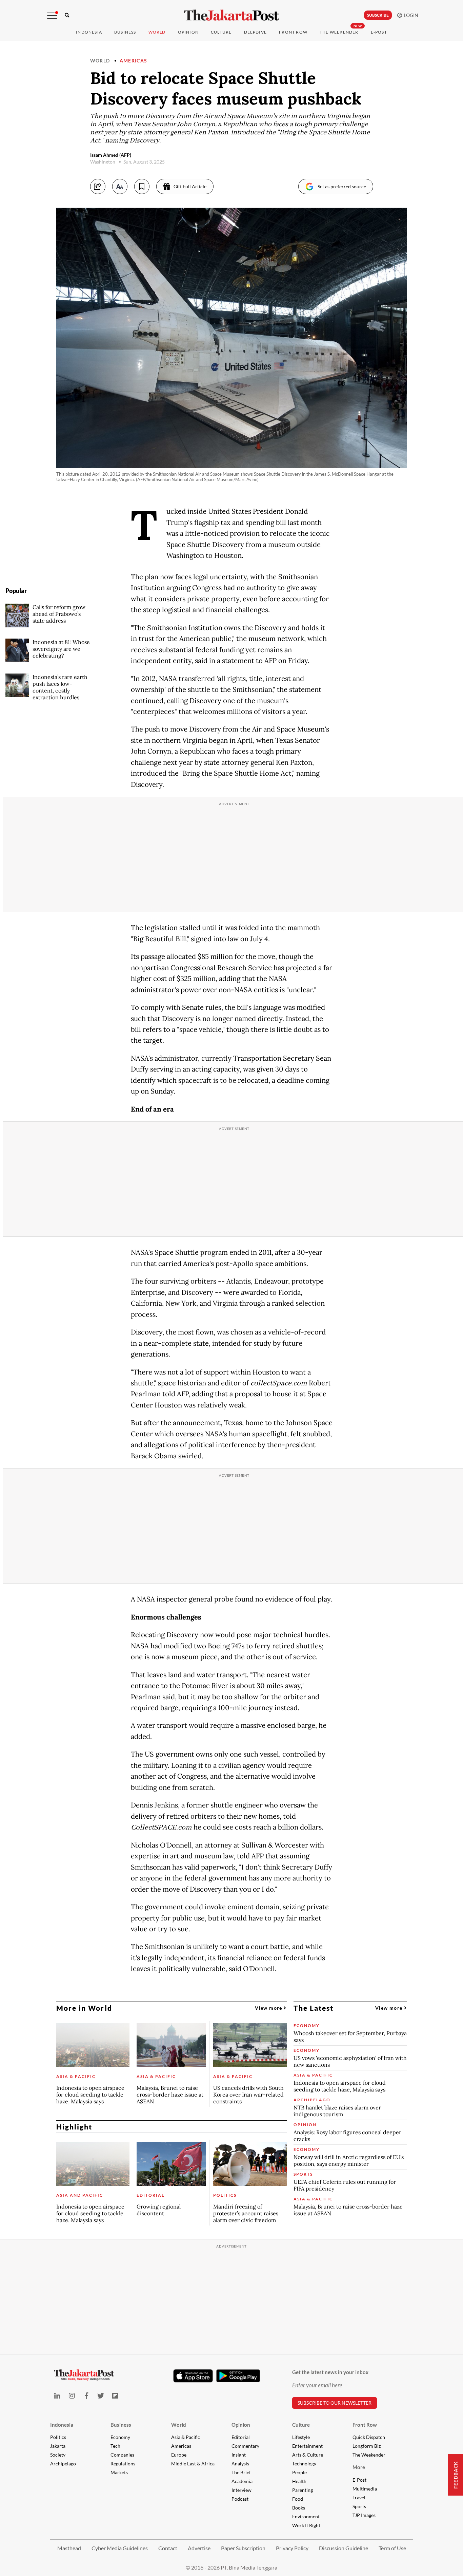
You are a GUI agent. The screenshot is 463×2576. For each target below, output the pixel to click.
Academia (242, 2481)
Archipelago (63, 2464)
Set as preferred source (342, 186)
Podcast (240, 2499)
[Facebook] (86, 2396)
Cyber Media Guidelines (120, 2548)
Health (299, 2481)
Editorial (241, 2437)
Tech (115, 2446)
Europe (179, 2455)
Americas (134, 61)
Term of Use (392, 2548)
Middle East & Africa (193, 2464)
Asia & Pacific (186, 2437)
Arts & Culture (308, 2455)
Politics (58, 2437)
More (359, 2467)
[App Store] (193, 2375)
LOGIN (410, 15)
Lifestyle (301, 2437)
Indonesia (89, 32)
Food (298, 2499)
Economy (120, 2437)
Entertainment (307, 2446)
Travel (359, 2497)
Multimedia (365, 2489)
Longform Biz (367, 2446)
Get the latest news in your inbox (330, 2372)
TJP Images (364, 2515)
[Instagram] (72, 2396)
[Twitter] (101, 2396)
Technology (304, 2464)
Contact (168, 2548)
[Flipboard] (115, 2396)
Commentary (245, 2446)
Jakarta (58, 2446)
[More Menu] (52, 16)
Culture (301, 2425)
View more (269, 2008)
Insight (239, 2455)
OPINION (188, 32)
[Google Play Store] (238, 2376)
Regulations (123, 2464)
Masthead (69, 2548)
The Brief (241, 2472)
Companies (122, 2455)
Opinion (241, 2425)
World (157, 32)
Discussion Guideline (344, 2548)
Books (299, 2508)
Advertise (199, 2548)
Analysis (240, 2464)
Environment (306, 2516)
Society (58, 2455)
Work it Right (306, 2525)
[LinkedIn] (57, 2396)
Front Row (293, 32)
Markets (119, 2472)
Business (125, 32)
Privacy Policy (292, 2548)
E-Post (379, 32)
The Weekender (339, 32)
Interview (241, 2490)
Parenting (303, 2490)
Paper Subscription (243, 2548)
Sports (359, 2506)
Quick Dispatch (369, 2437)
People (299, 2472)
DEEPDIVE (256, 32)
